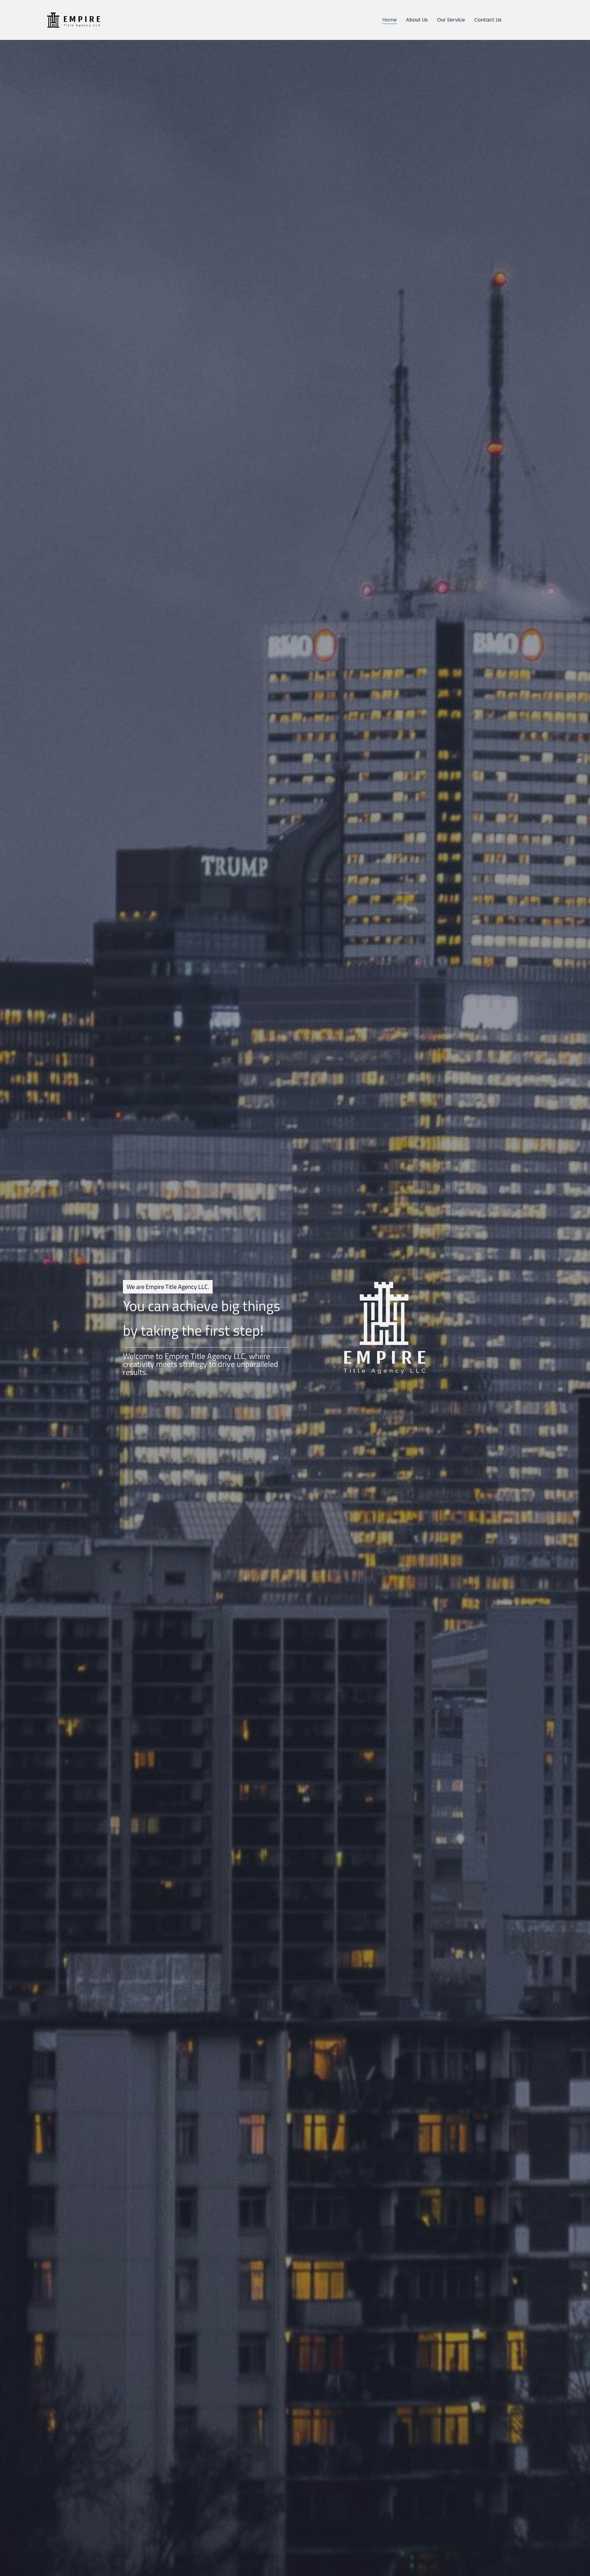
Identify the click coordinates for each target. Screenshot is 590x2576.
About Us (417, 20)
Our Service (451, 20)
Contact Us (488, 20)
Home (389, 20)
